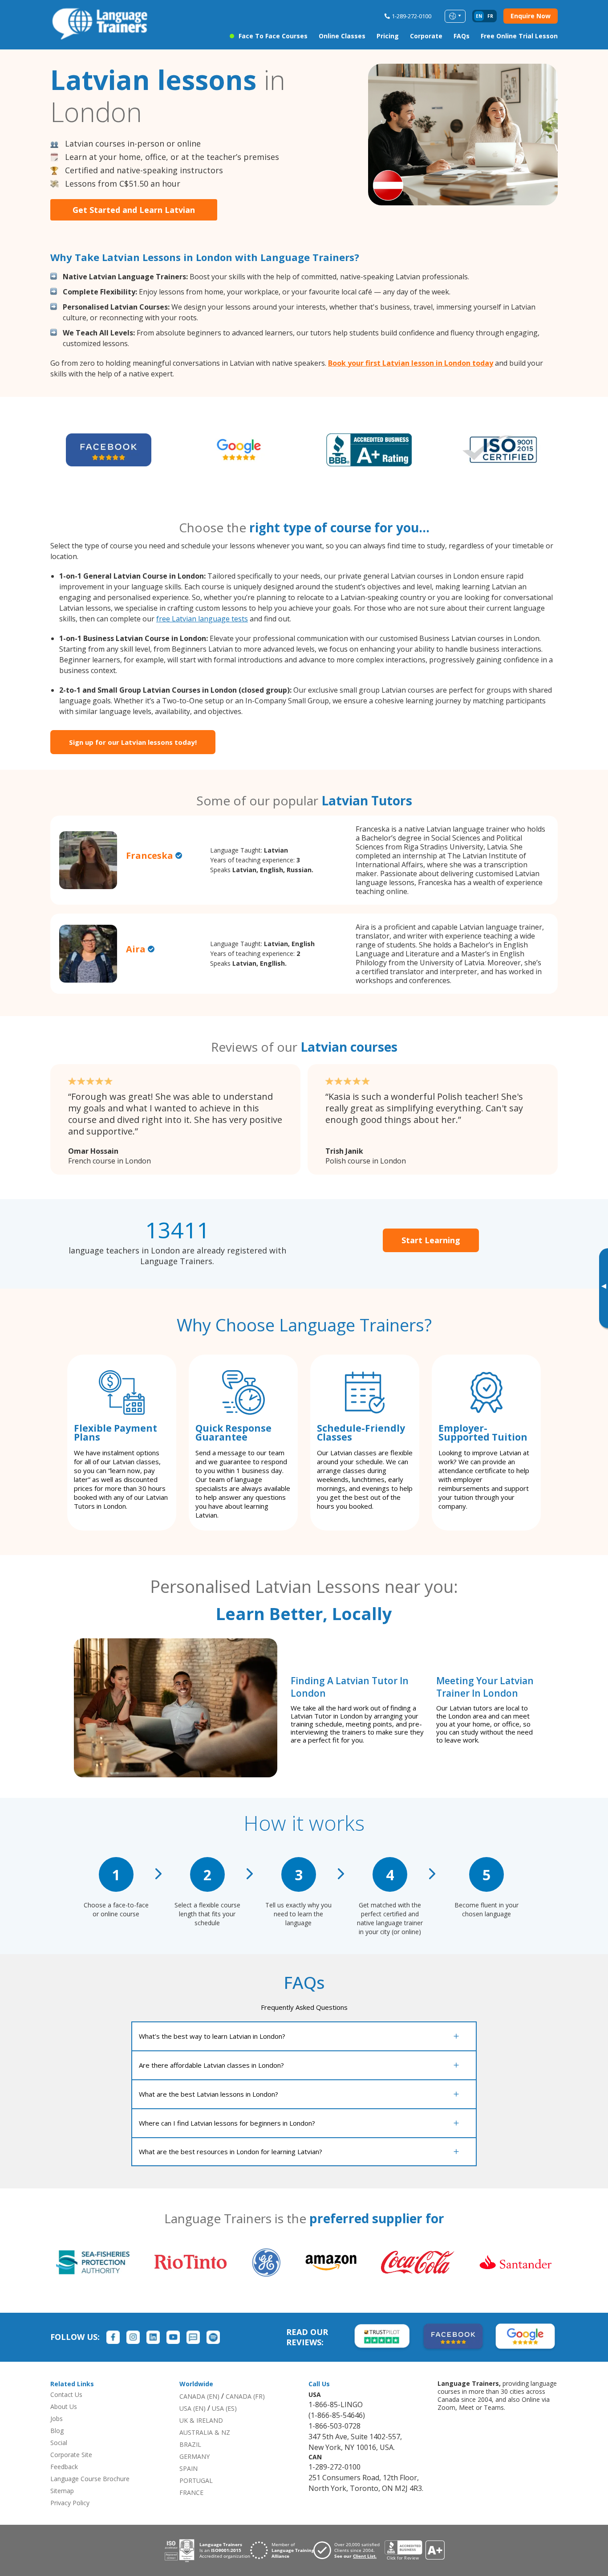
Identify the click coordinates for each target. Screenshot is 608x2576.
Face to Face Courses (273, 36)
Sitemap (62, 2491)
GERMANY (195, 2456)
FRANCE (191, 2492)
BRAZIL (190, 2444)
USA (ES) (224, 2408)
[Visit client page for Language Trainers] (349, 2550)
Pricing (388, 36)
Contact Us (66, 2394)
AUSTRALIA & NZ (205, 2432)
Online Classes (342, 36)
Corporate (426, 36)
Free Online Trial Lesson (519, 36)
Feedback (64, 2467)
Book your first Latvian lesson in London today (411, 363)
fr (490, 16)
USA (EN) (193, 2408)
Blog (57, 2431)
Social (59, 2443)
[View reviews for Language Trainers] (414, 2550)
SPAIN (188, 2468)
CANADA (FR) (245, 2396)
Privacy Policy (70, 2503)
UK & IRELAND (201, 2420)
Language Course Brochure (90, 2479)
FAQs (462, 36)
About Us (64, 2407)
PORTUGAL (196, 2480)
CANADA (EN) (199, 2396)
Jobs (57, 2419)
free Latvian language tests (202, 619)
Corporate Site (71, 2455)
